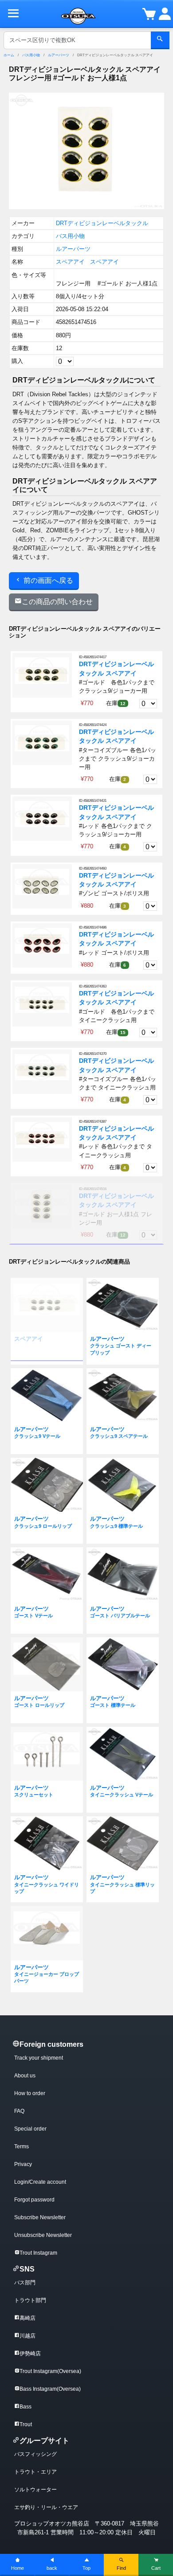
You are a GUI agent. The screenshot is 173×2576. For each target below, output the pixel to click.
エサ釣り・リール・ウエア (46, 2507)
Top (86, 2568)
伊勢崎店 (30, 2354)
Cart (156, 2568)
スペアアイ (70, 262)
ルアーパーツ (59, 55)
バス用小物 (31, 55)
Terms (22, 2147)
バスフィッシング (35, 2454)
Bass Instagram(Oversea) (50, 2389)
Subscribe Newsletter (40, 2217)
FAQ (19, 2111)
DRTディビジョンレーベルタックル (102, 223)
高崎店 (28, 2318)
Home (18, 2568)
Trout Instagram (38, 2253)
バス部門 (25, 2283)
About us (25, 2076)
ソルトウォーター (35, 2490)
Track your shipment (39, 2058)
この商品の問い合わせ (57, 602)
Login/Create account (40, 2182)
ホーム (9, 55)
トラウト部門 (30, 2300)
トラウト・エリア (35, 2472)
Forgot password (34, 2200)
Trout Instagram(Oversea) (50, 2371)
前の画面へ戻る (47, 580)
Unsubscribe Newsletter (43, 2235)
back (52, 2568)
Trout (26, 2424)
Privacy (23, 2164)
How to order (30, 2093)
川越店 (28, 2336)
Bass (26, 2407)
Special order (30, 2129)
